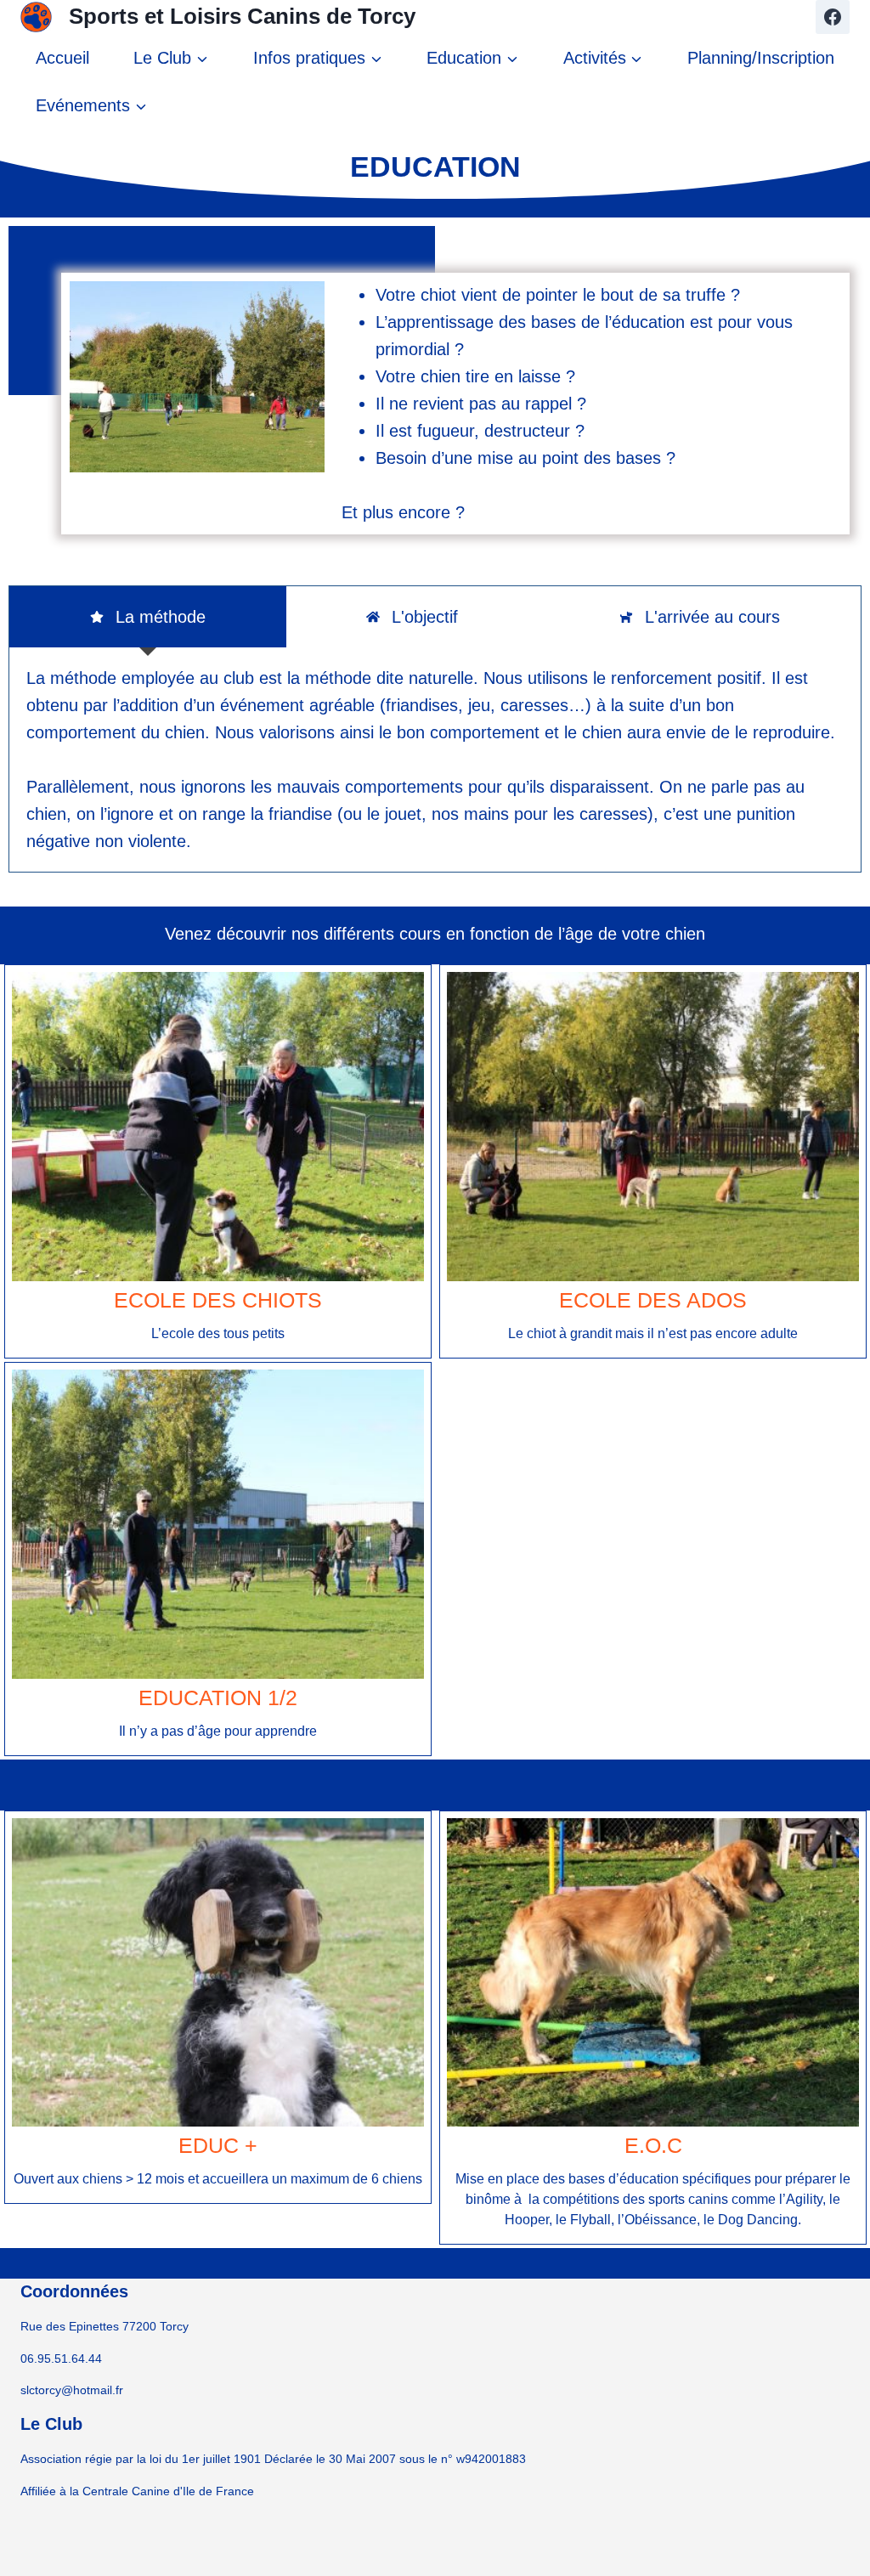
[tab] (148, 617)
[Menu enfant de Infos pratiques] (318, 58)
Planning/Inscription (761, 58)
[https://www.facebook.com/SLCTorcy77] (833, 17)
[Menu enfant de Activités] (602, 58)
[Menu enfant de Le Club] (171, 58)
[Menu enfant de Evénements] (91, 105)
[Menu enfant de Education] (472, 58)
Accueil (62, 58)
